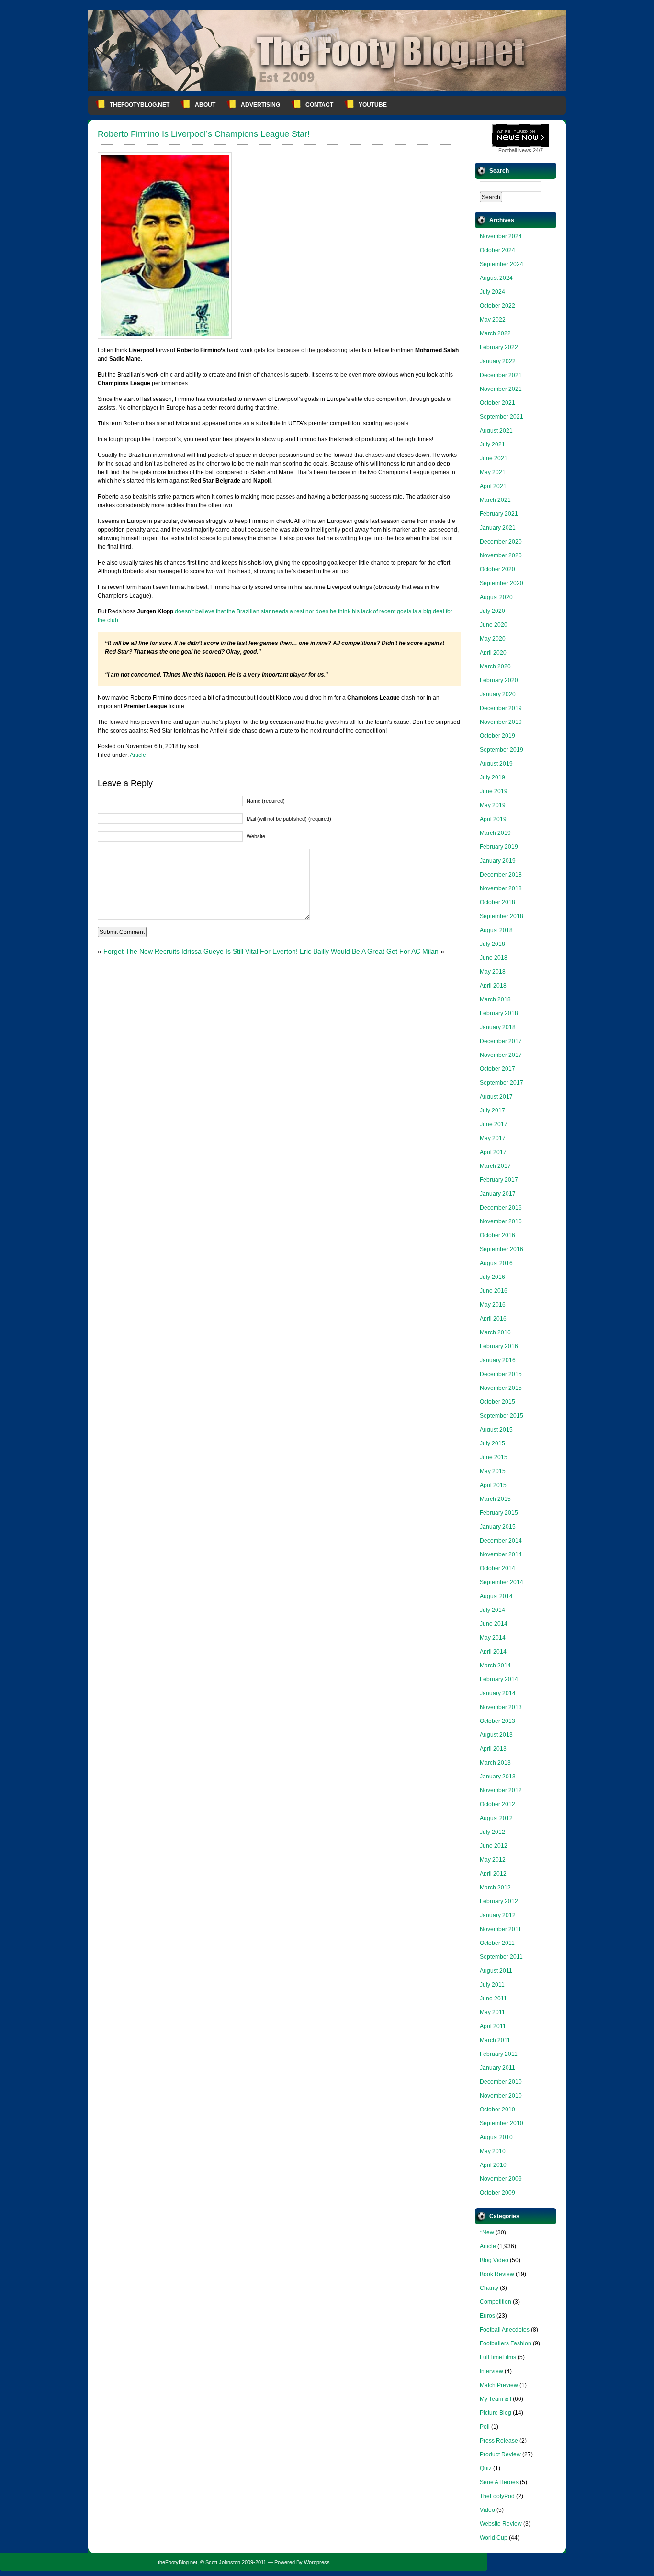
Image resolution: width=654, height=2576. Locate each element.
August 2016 (496, 1263)
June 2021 (494, 458)
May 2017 (493, 1138)
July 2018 (492, 944)
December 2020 (501, 542)
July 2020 (492, 611)
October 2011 (497, 1943)
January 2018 (498, 1027)
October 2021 (497, 403)
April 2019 (493, 819)
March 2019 (495, 833)
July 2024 (492, 292)
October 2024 (497, 250)
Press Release (499, 2441)
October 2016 (497, 1235)
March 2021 (495, 500)
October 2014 (497, 1568)
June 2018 (494, 958)
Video (487, 2510)
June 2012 (494, 1846)
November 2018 (501, 888)
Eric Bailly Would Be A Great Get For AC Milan (369, 951)
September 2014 (502, 1582)
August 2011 (496, 1971)
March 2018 (495, 999)
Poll (485, 2427)
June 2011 (493, 1999)
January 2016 (498, 1360)
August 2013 (496, 1735)
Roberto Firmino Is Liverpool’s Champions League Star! (204, 134)
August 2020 (496, 597)
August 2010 (496, 2137)
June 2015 (494, 1457)
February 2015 (499, 1513)
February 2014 (499, 1679)
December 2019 (501, 708)
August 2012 (496, 1818)
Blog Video (494, 2260)
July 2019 (492, 777)
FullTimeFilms (498, 2357)
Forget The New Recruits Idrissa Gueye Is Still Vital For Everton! (201, 951)
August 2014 (496, 1596)
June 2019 (494, 791)
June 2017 (494, 1124)
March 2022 (495, 333)
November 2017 (501, 1055)
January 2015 (498, 1527)
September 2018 (502, 916)
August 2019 (496, 764)
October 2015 (497, 1402)
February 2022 (499, 347)
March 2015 (495, 1499)
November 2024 (501, 236)
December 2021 (501, 375)
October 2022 (497, 306)
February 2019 (499, 847)
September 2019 (502, 750)
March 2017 (495, 1166)
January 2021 (498, 528)
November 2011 (501, 1929)
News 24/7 (521, 150)
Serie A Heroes (499, 2482)
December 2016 (501, 1208)
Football (507, 150)
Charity (489, 2288)
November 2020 (501, 555)
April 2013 (493, 1749)
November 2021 (501, 389)
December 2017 (501, 1041)
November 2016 (501, 1221)
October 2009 (497, 2193)
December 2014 (501, 1541)
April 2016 (493, 1319)
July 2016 (492, 1277)
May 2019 (493, 805)
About (205, 105)
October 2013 (497, 1721)
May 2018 (493, 972)
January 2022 (498, 361)
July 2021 (492, 444)
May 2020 (493, 639)
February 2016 (499, 1346)
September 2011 (501, 1957)
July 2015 (492, 1443)
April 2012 (493, 1874)
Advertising (260, 105)
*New (487, 2232)
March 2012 (495, 1888)
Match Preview (499, 2385)
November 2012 (501, 1790)
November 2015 (501, 1388)
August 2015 (496, 1430)
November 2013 (501, 1707)
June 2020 (494, 625)
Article (138, 755)
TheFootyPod (497, 2496)
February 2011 (499, 2054)
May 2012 (493, 1860)
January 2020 (498, 694)
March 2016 (495, 1332)
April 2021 (493, 486)
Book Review (497, 2274)
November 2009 (501, 2179)
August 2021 (496, 431)
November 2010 (501, 2096)
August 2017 (496, 1097)
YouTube (373, 105)
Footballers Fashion (506, 2343)
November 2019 (501, 722)
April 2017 (493, 1152)
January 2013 (498, 1777)
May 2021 (493, 472)
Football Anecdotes (505, 2330)
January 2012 (498, 1915)
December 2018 (501, 875)
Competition (496, 2302)
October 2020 (497, 569)
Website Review (501, 2524)
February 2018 (499, 1013)
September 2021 (502, 417)
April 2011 (493, 2026)
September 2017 (502, 1083)
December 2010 (501, 2082)
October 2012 (497, 1804)
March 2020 (495, 666)
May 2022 (493, 320)
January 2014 (498, 1693)
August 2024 (496, 278)
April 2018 (493, 986)
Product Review (500, 2454)
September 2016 (502, 1249)
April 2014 (493, 1652)
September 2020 (502, 583)
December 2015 (501, 1374)
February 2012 (499, 1901)
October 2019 (497, 736)
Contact (319, 105)
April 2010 (493, 2165)
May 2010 (493, 2151)
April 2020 (493, 653)
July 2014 (492, 1610)
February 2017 (499, 1180)
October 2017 (497, 1069)
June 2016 (494, 1291)
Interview (491, 2371)
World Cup (494, 2538)
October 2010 (497, 2110)
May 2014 (493, 1638)
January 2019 (498, 861)
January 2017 (498, 1194)
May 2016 (493, 1305)
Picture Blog (496, 2413)
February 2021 (499, 514)
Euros (487, 2316)
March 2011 (495, 2040)
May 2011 (492, 2012)
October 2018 (497, 902)
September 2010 (502, 2123)
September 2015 (502, 1416)
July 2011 (492, 1985)
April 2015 (493, 1485)
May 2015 (493, 1471)
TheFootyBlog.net (140, 105)
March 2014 (495, 1666)
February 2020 (499, 680)
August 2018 (496, 930)
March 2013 (495, 1763)
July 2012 (492, 1832)
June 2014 (494, 1624)
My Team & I (496, 2399)
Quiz (486, 2468)
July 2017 (492, 1110)
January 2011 (497, 2068)
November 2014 (501, 1554)
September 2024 (502, 264)
